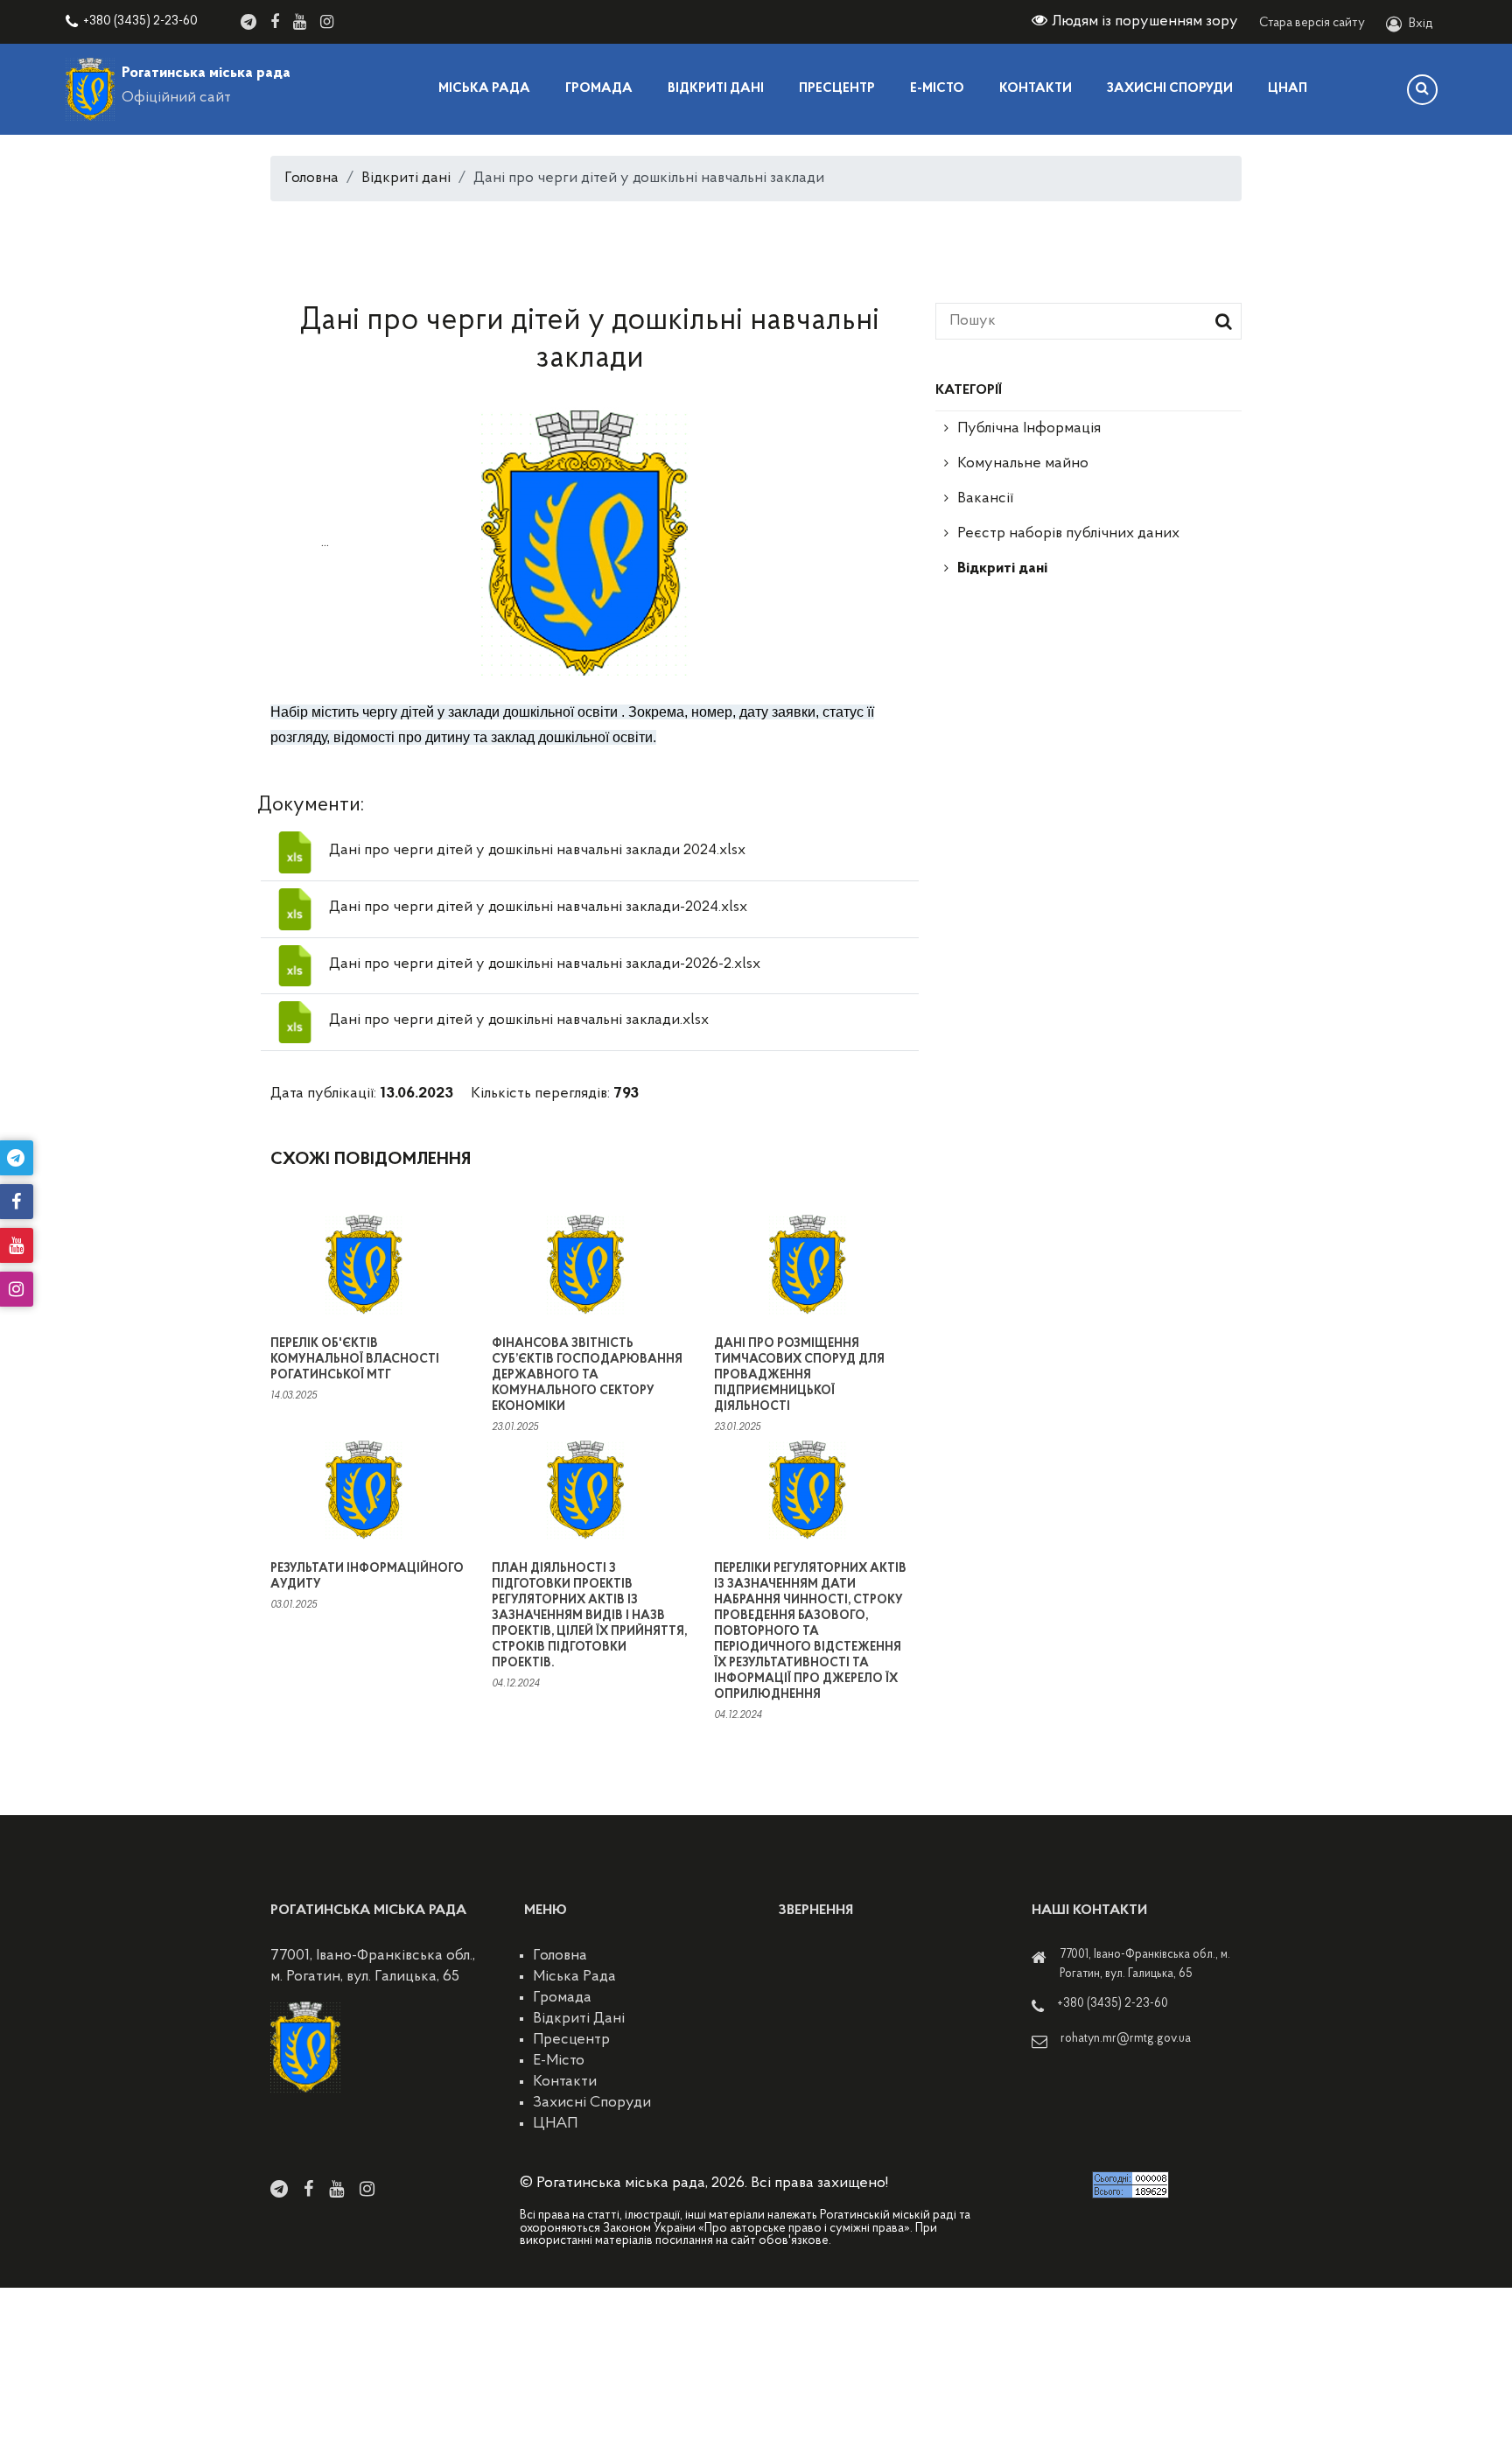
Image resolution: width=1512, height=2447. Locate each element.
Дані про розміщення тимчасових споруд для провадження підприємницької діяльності (799, 1375)
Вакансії (985, 499)
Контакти (1036, 89)
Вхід (1421, 24)
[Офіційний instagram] (327, 22)
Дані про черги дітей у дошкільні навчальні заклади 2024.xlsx (537, 851)
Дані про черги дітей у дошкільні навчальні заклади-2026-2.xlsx (545, 964)
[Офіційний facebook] (275, 22)
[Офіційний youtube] (300, 22)
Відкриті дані (716, 89)
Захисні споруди (1170, 89)
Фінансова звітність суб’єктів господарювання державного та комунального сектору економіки (587, 1375)
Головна (311, 179)
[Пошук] (1422, 90)
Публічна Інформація (1029, 429)
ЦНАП (1288, 89)
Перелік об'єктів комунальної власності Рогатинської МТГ (355, 1360)
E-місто (937, 89)
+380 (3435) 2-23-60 (140, 21)
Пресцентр (837, 89)
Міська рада (484, 89)
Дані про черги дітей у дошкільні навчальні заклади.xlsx (519, 1020)
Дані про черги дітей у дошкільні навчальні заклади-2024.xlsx (538, 908)
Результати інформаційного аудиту (367, 1577)
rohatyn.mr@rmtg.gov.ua (1126, 2039)
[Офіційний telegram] (248, 22)
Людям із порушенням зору (1145, 22)
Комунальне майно (1023, 464)
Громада (599, 89)
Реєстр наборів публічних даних (1068, 534)
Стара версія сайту (1312, 23)
